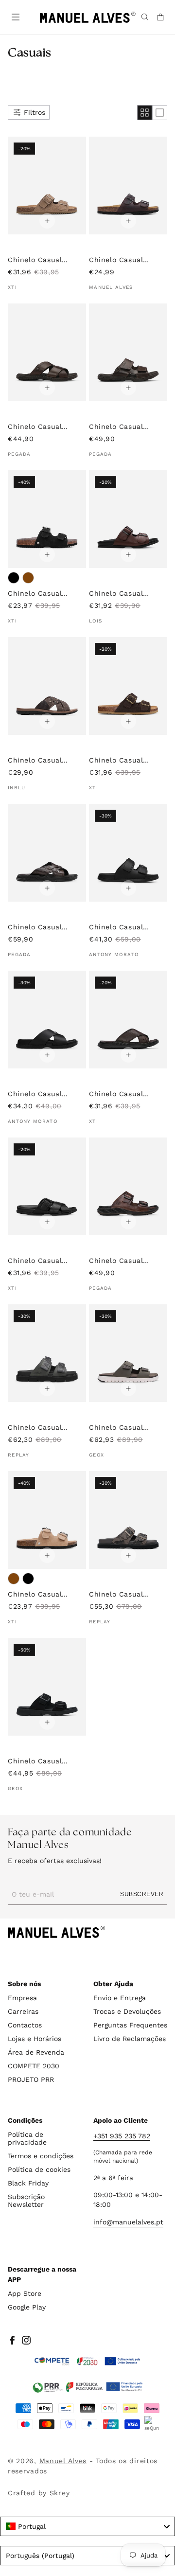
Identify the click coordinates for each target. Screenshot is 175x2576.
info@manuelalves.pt (128, 2222)
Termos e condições (41, 2156)
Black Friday (28, 2183)
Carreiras (23, 2011)
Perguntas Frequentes (130, 2025)
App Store (25, 2293)
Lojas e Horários (35, 2039)
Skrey (60, 2493)
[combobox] (87, 2526)
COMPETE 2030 (34, 2066)
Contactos (25, 2025)
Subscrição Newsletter (26, 2201)
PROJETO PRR (31, 2079)
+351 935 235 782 (122, 2136)
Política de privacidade (27, 2138)
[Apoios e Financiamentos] (87, 2362)
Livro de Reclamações (130, 2039)
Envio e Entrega (120, 1998)
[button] (15, 16)
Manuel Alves (63, 2461)
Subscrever (142, 1894)
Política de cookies (39, 2169)
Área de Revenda (36, 2052)
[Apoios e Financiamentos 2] (87, 2387)
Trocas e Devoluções (127, 2011)
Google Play (27, 2307)
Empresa (22, 1998)
